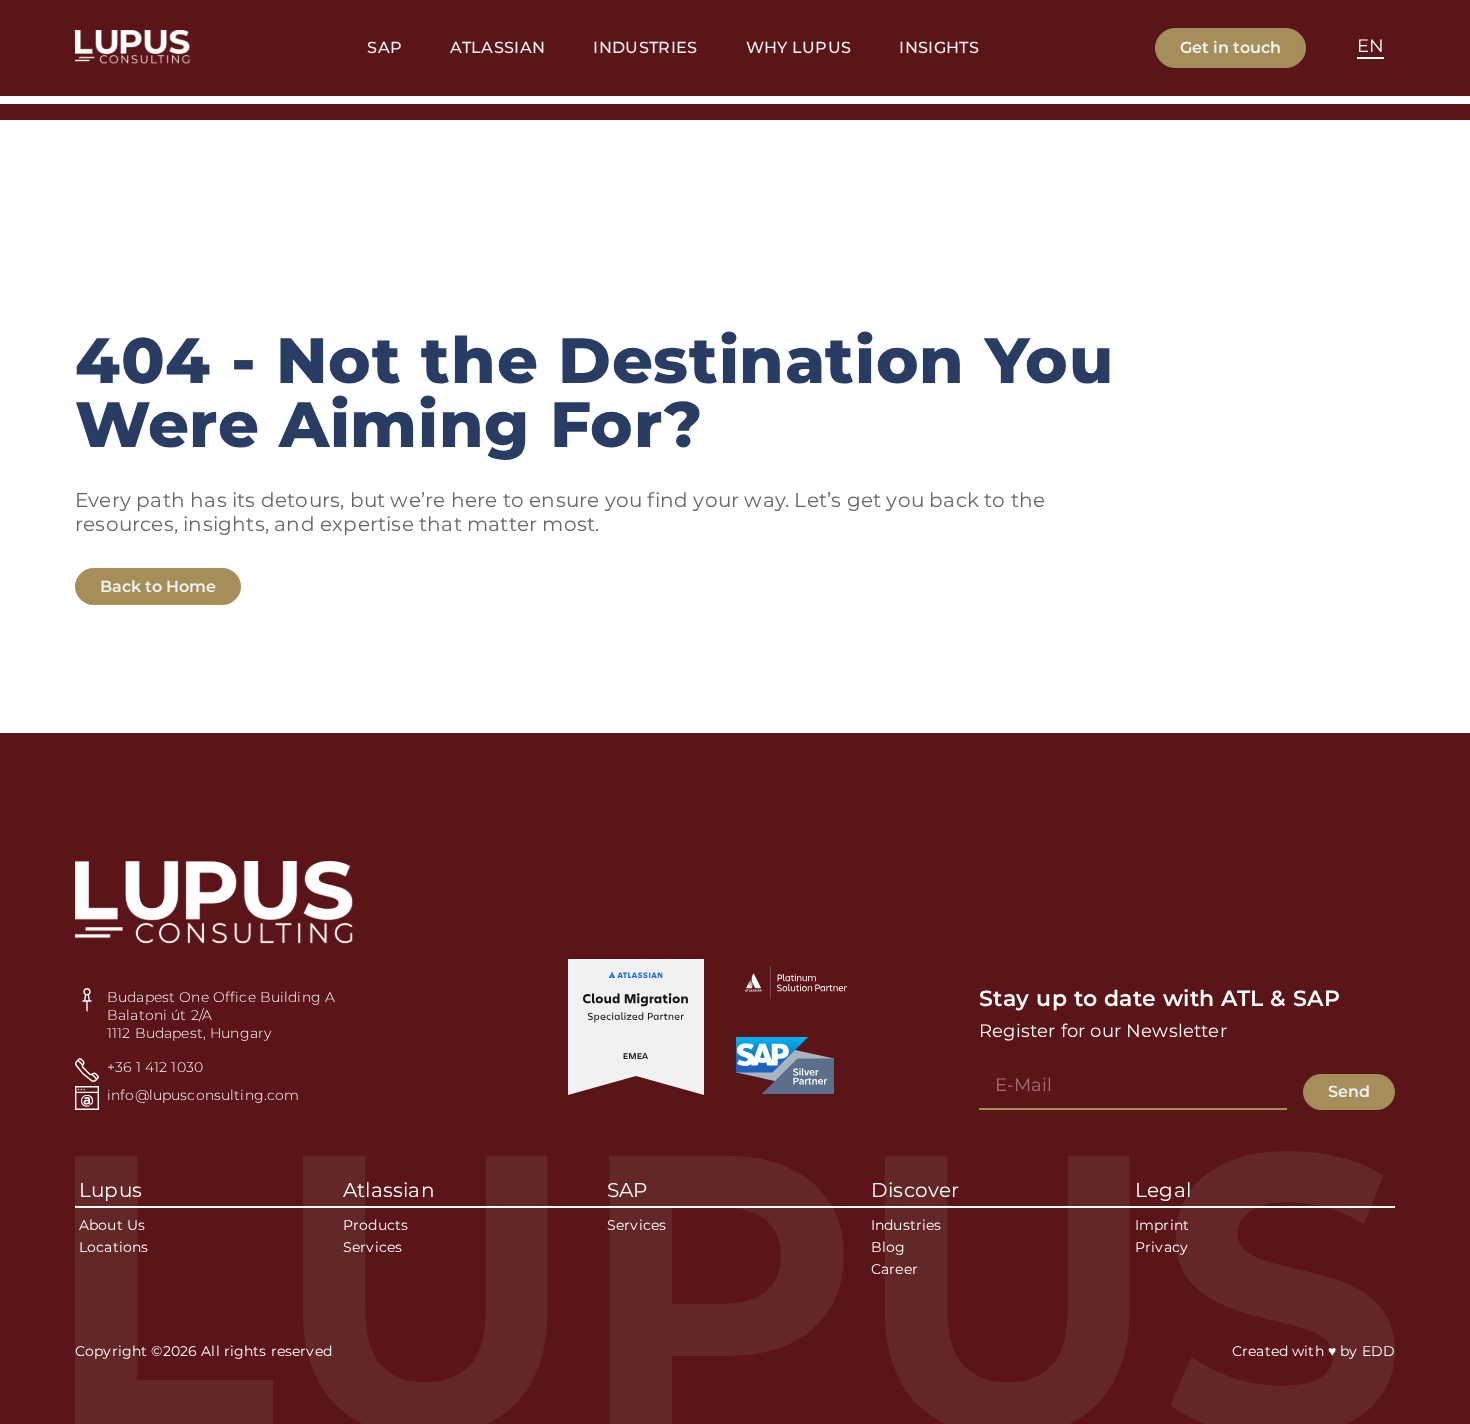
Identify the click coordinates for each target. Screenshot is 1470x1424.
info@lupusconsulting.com (203, 1095)
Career (894, 1269)
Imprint (1162, 1225)
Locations (113, 1247)
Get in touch (1230, 47)
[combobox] (1370, 48)
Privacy (1161, 1247)
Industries (906, 1225)
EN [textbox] (1370, 46)
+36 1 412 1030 (155, 1067)
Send (1349, 1091)
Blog (888, 1247)
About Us (112, 1225)
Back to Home (158, 586)
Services (372, 1247)
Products (375, 1225)
